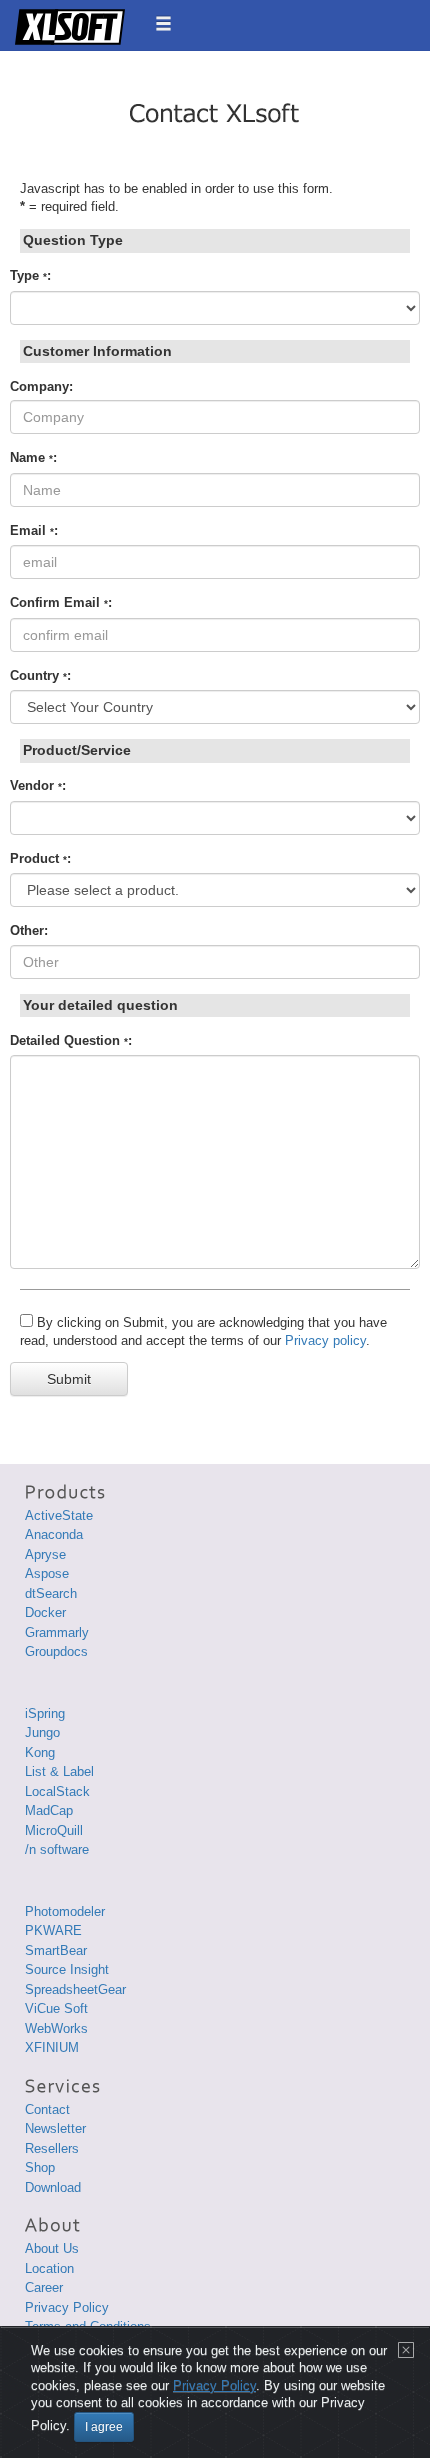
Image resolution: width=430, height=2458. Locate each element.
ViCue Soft (56, 2008)
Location (49, 2268)
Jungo (42, 1732)
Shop (40, 2167)
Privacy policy (325, 1340)
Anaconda (54, 1534)
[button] (163, 23)
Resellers (52, 2148)
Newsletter (55, 2128)
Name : (33, 457)
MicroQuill (54, 1830)
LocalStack (57, 1791)
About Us (52, 2248)
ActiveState (59, 1515)
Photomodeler (65, 1911)
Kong (40, 1752)
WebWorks (56, 2028)
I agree (104, 2427)
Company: (41, 386)
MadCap (49, 1810)
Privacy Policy (67, 2307)
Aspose (47, 1573)
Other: (29, 930)
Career (44, 2287)
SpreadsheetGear (75, 1989)
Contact (47, 2109)
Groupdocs (56, 1651)
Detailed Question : (71, 1040)
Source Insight (67, 1969)
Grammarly (57, 1632)
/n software (57, 1849)
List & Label (59, 1771)
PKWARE (53, 1930)
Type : (30, 275)
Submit (69, 1379)
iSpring (45, 1713)
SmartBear (56, 1950)
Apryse (45, 1554)
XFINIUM (52, 2047)
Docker (45, 1612)
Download (53, 2187)
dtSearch (51, 1593)
